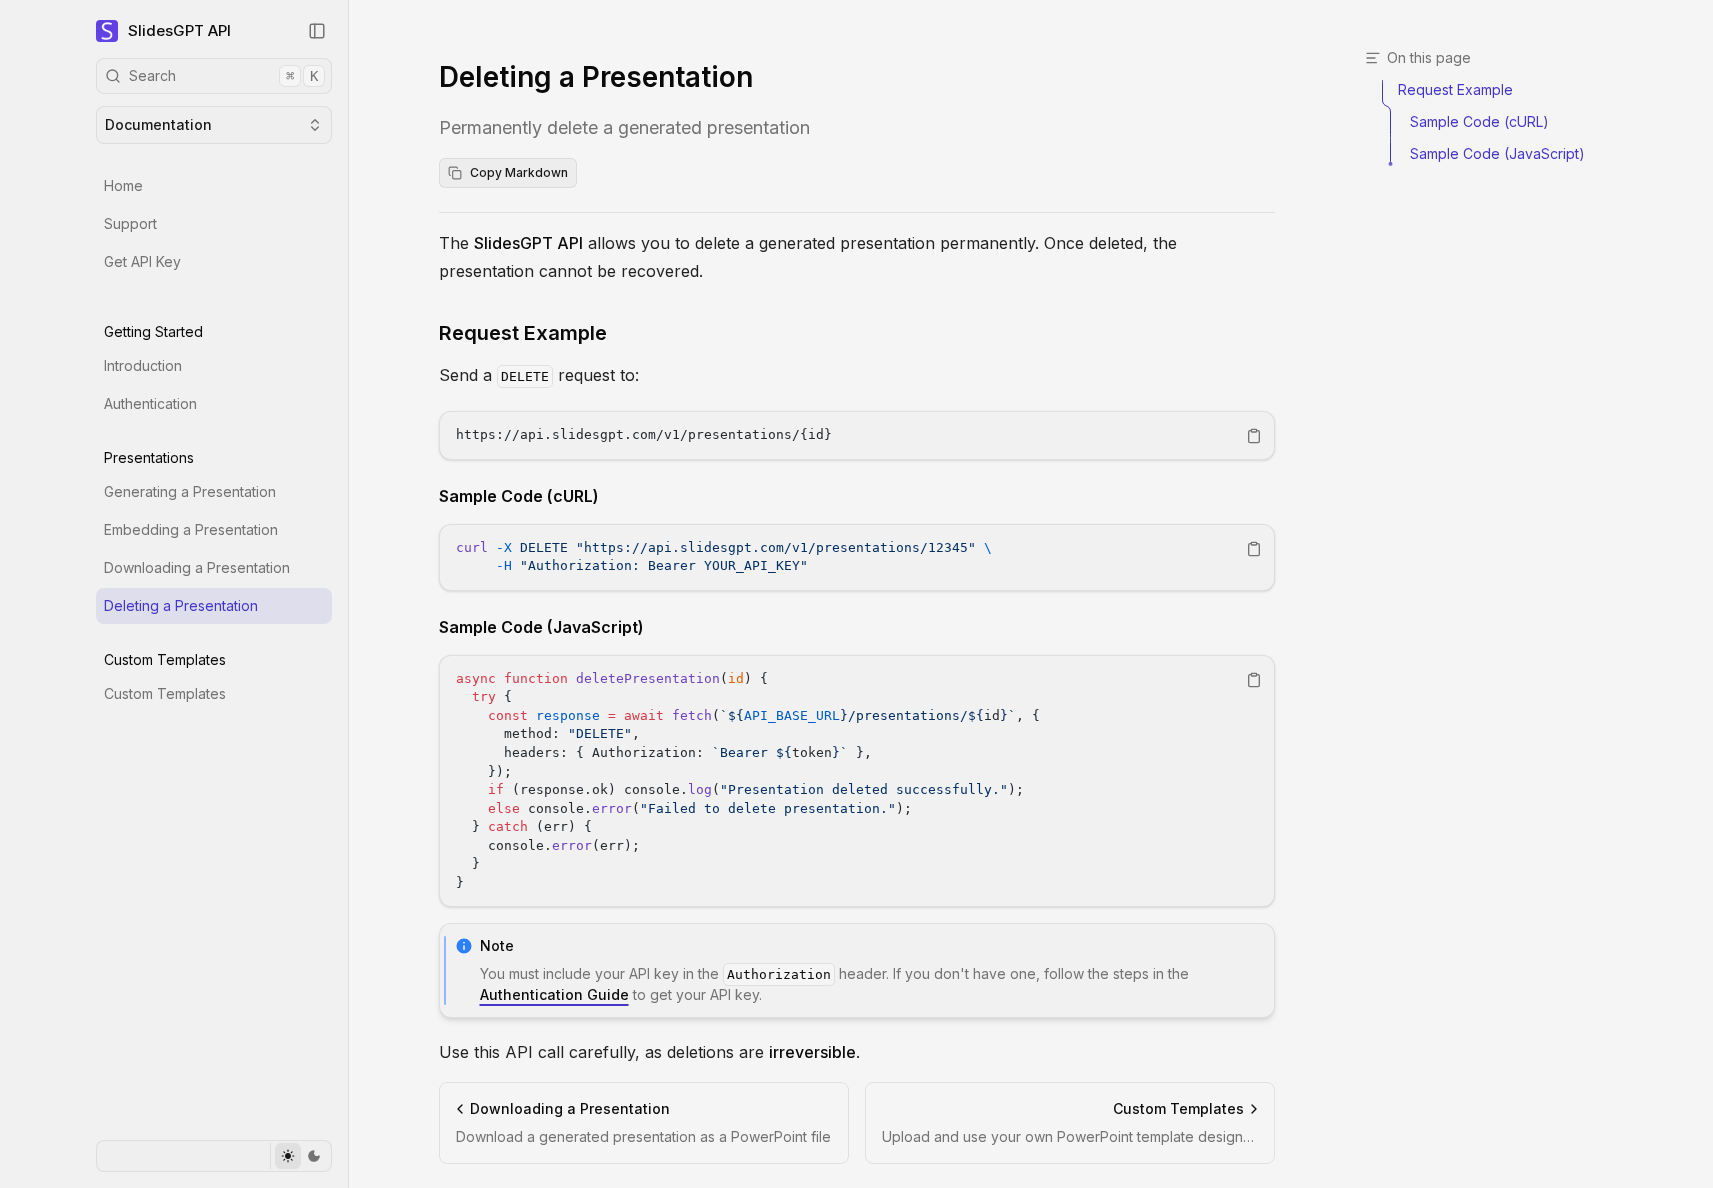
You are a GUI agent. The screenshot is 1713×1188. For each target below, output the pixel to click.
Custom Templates (165, 693)
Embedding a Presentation (191, 529)
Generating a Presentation (190, 491)
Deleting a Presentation (181, 605)
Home (123, 185)
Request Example (523, 333)
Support (130, 223)
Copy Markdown (519, 172)
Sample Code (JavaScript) (541, 627)
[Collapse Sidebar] (317, 31)
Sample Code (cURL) (519, 496)
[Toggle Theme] (300, 1156)
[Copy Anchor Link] (623, 333)
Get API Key (142, 261)
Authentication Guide (554, 994)
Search (223, 75)
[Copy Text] (1254, 436)
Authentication (150, 403)
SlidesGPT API (179, 30)
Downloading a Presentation (197, 567)
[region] (857, 435)
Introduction (143, 365)
